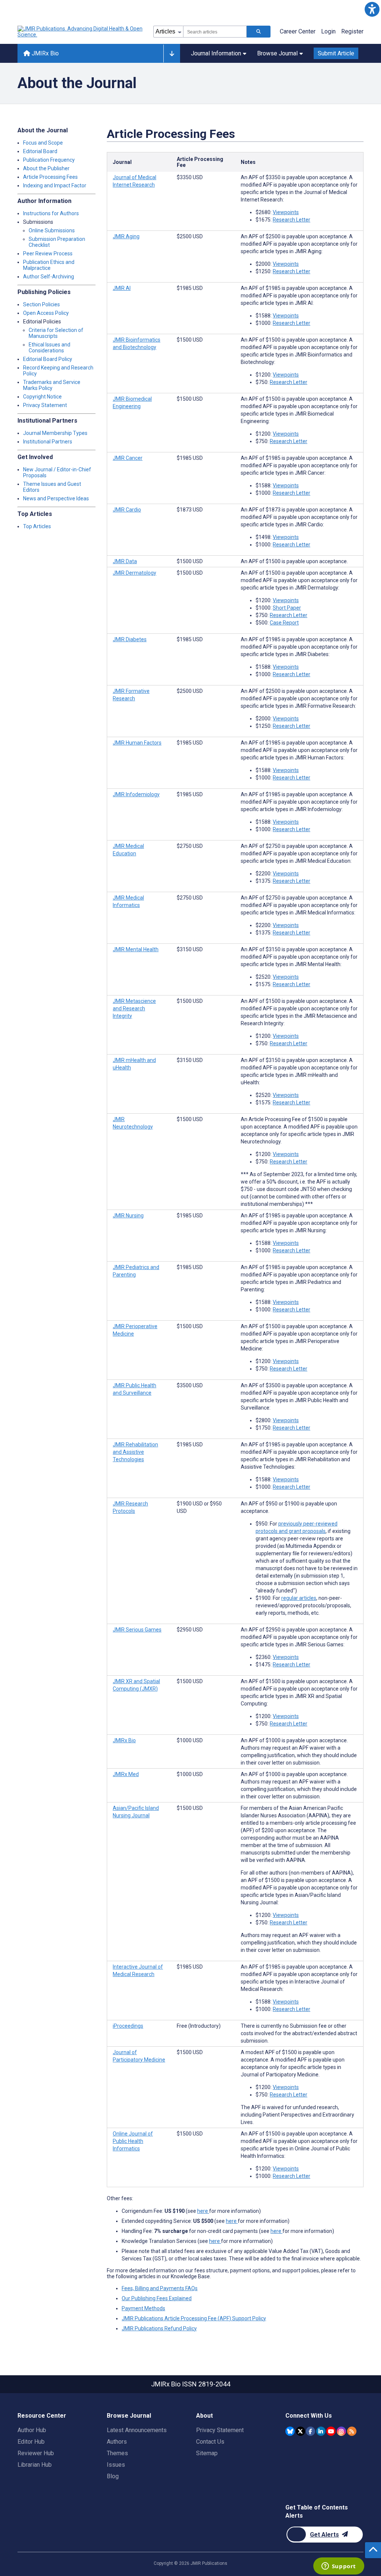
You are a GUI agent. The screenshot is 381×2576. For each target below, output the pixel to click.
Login (328, 31)
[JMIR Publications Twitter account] (300, 2431)
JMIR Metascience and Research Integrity (134, 1008)
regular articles (299, 1598)
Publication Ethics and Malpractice (49, 265)
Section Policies (41, 304)
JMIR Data (125, 561)
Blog (113, 2476)
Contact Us (210, 2442)
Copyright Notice (42, 397)
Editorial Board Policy (48, 359)
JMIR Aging (126, 236)
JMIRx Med (126, 1774)
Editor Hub (31, 2442)
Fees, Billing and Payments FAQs (160, 2288)
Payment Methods (143, 2308)
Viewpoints (286, 212)
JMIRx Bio (44, 53)
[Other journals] (172, 54)
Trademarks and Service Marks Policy (52, 385)
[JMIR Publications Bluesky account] (290, 2431)
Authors (117, 2442)
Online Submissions (52, 230)
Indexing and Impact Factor (55, 185)
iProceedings (128, 2026)
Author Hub (32, 2430)
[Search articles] (259, 32)
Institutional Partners (48, 442)
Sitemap (207, 2453)
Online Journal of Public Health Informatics (133, 2141)
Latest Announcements (137, 2430)
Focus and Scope (43, 143)
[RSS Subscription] (352, 2431)
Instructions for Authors (51, 213)
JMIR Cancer (128, 458)
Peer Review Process (48, 254)
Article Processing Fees (50, 177)
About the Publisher (46, 168)
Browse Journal (277, 53)
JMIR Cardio (127, 510)
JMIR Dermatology (135, 573)
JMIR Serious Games (137, 1630)
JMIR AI (122, 288)
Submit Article (336, 53)
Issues (116, 2465)
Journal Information (216, 53)
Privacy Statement (45, 405)
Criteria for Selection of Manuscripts (56, 333)
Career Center (298, 31)
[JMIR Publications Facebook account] (310, 2431)
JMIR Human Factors (137, 743)
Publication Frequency (49, 160)
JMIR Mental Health (136, 949)
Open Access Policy (46, 313)
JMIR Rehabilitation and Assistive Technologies (135, 1452)
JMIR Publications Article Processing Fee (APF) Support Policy (194, 2318)
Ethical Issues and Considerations (49, 348)
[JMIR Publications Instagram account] (341, 2431)
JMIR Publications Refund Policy (159, 2328)
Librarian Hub (35, 2465)
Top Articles (37, 526)
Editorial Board (40, 151)
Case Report (284, 623)
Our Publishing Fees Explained (157, 2298)
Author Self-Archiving (49, 277)
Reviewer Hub (36, 2453)
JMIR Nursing (128, 1216)
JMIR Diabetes (130, 639)
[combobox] (215, 32)
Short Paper (287, 608)
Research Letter (292, 220)
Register (352, 31)
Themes (117, 2453)
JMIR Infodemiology (136, 794)
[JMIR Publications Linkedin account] (321, 2431)
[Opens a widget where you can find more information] (339, 2567)
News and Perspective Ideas (56, 498)
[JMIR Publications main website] (81, 32)
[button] (372, 9)
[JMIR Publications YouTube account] (331, 2431)
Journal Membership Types (55, 433)
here (203, 2211)
